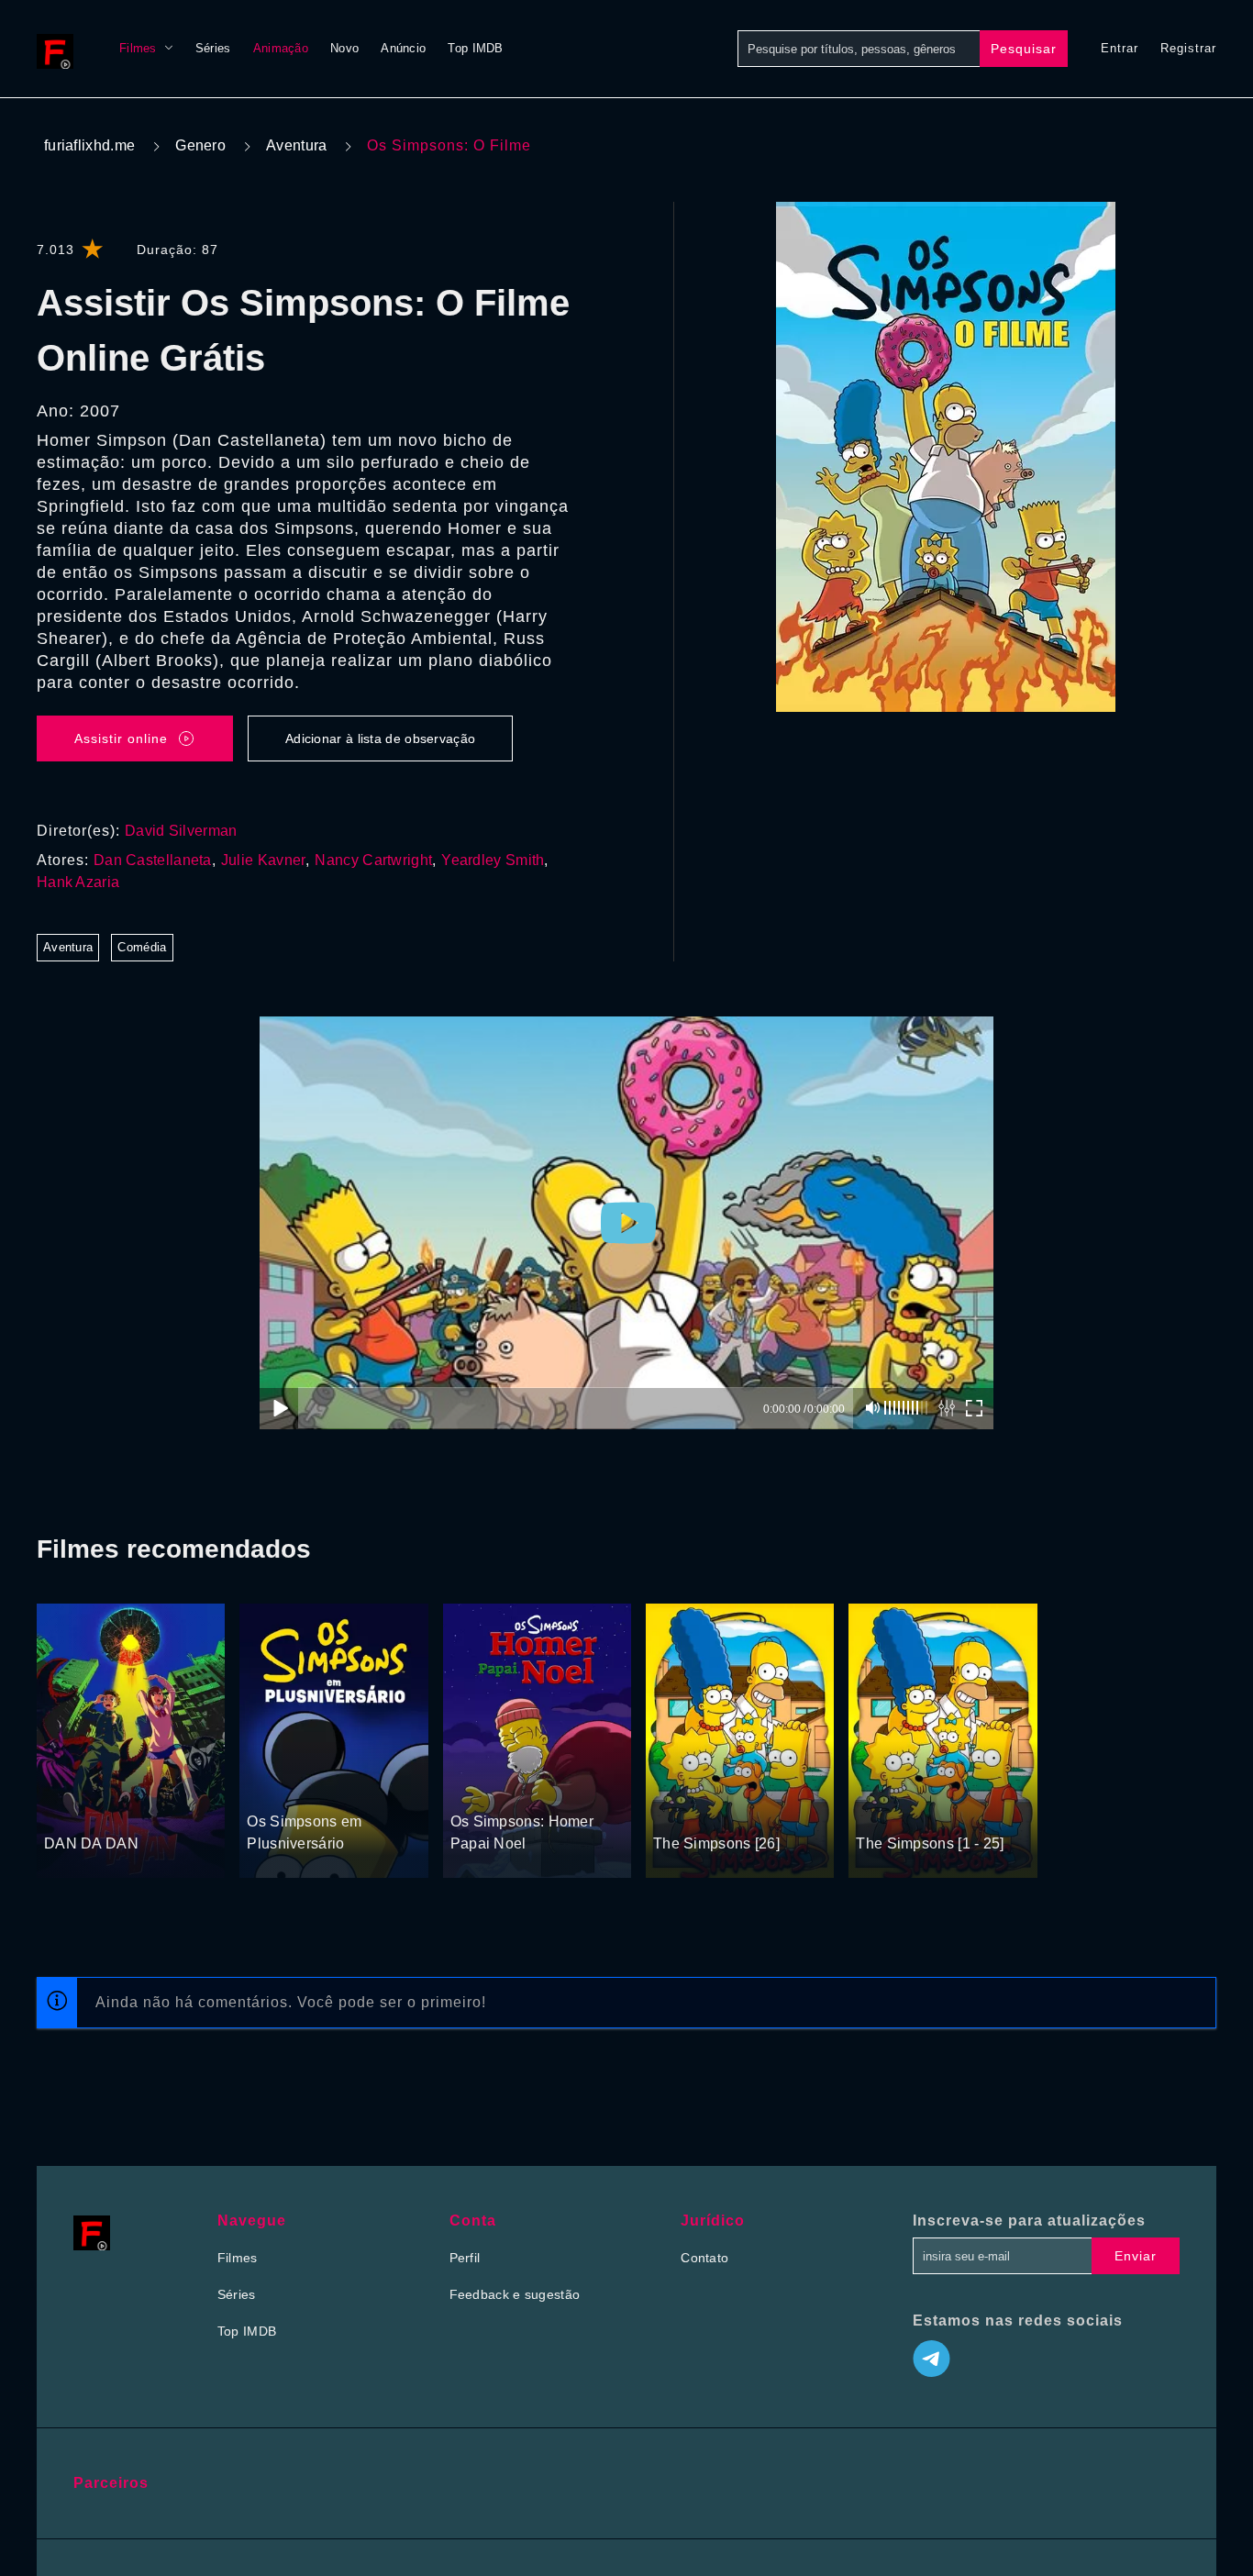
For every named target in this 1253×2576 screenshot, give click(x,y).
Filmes (138, 48)
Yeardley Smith (493, 860)
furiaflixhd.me (89, 145)
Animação (281, 48)
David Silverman (181, 831)
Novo (344, 48)
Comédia (142, 947)
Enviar (1136, 2256)
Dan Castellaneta (153, 860)
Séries (213, 48)
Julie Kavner (264, 860)
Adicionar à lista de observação (380, 738)
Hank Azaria (78, 882)
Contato (704, 2258)
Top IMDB (475, 48)
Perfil (465, 2258)
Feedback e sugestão (515, 2294)
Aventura (296, 145)
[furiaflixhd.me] (60, 49)
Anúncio (403, 48)
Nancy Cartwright (373, 860)
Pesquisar (1024, 49)
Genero (200, 145)
